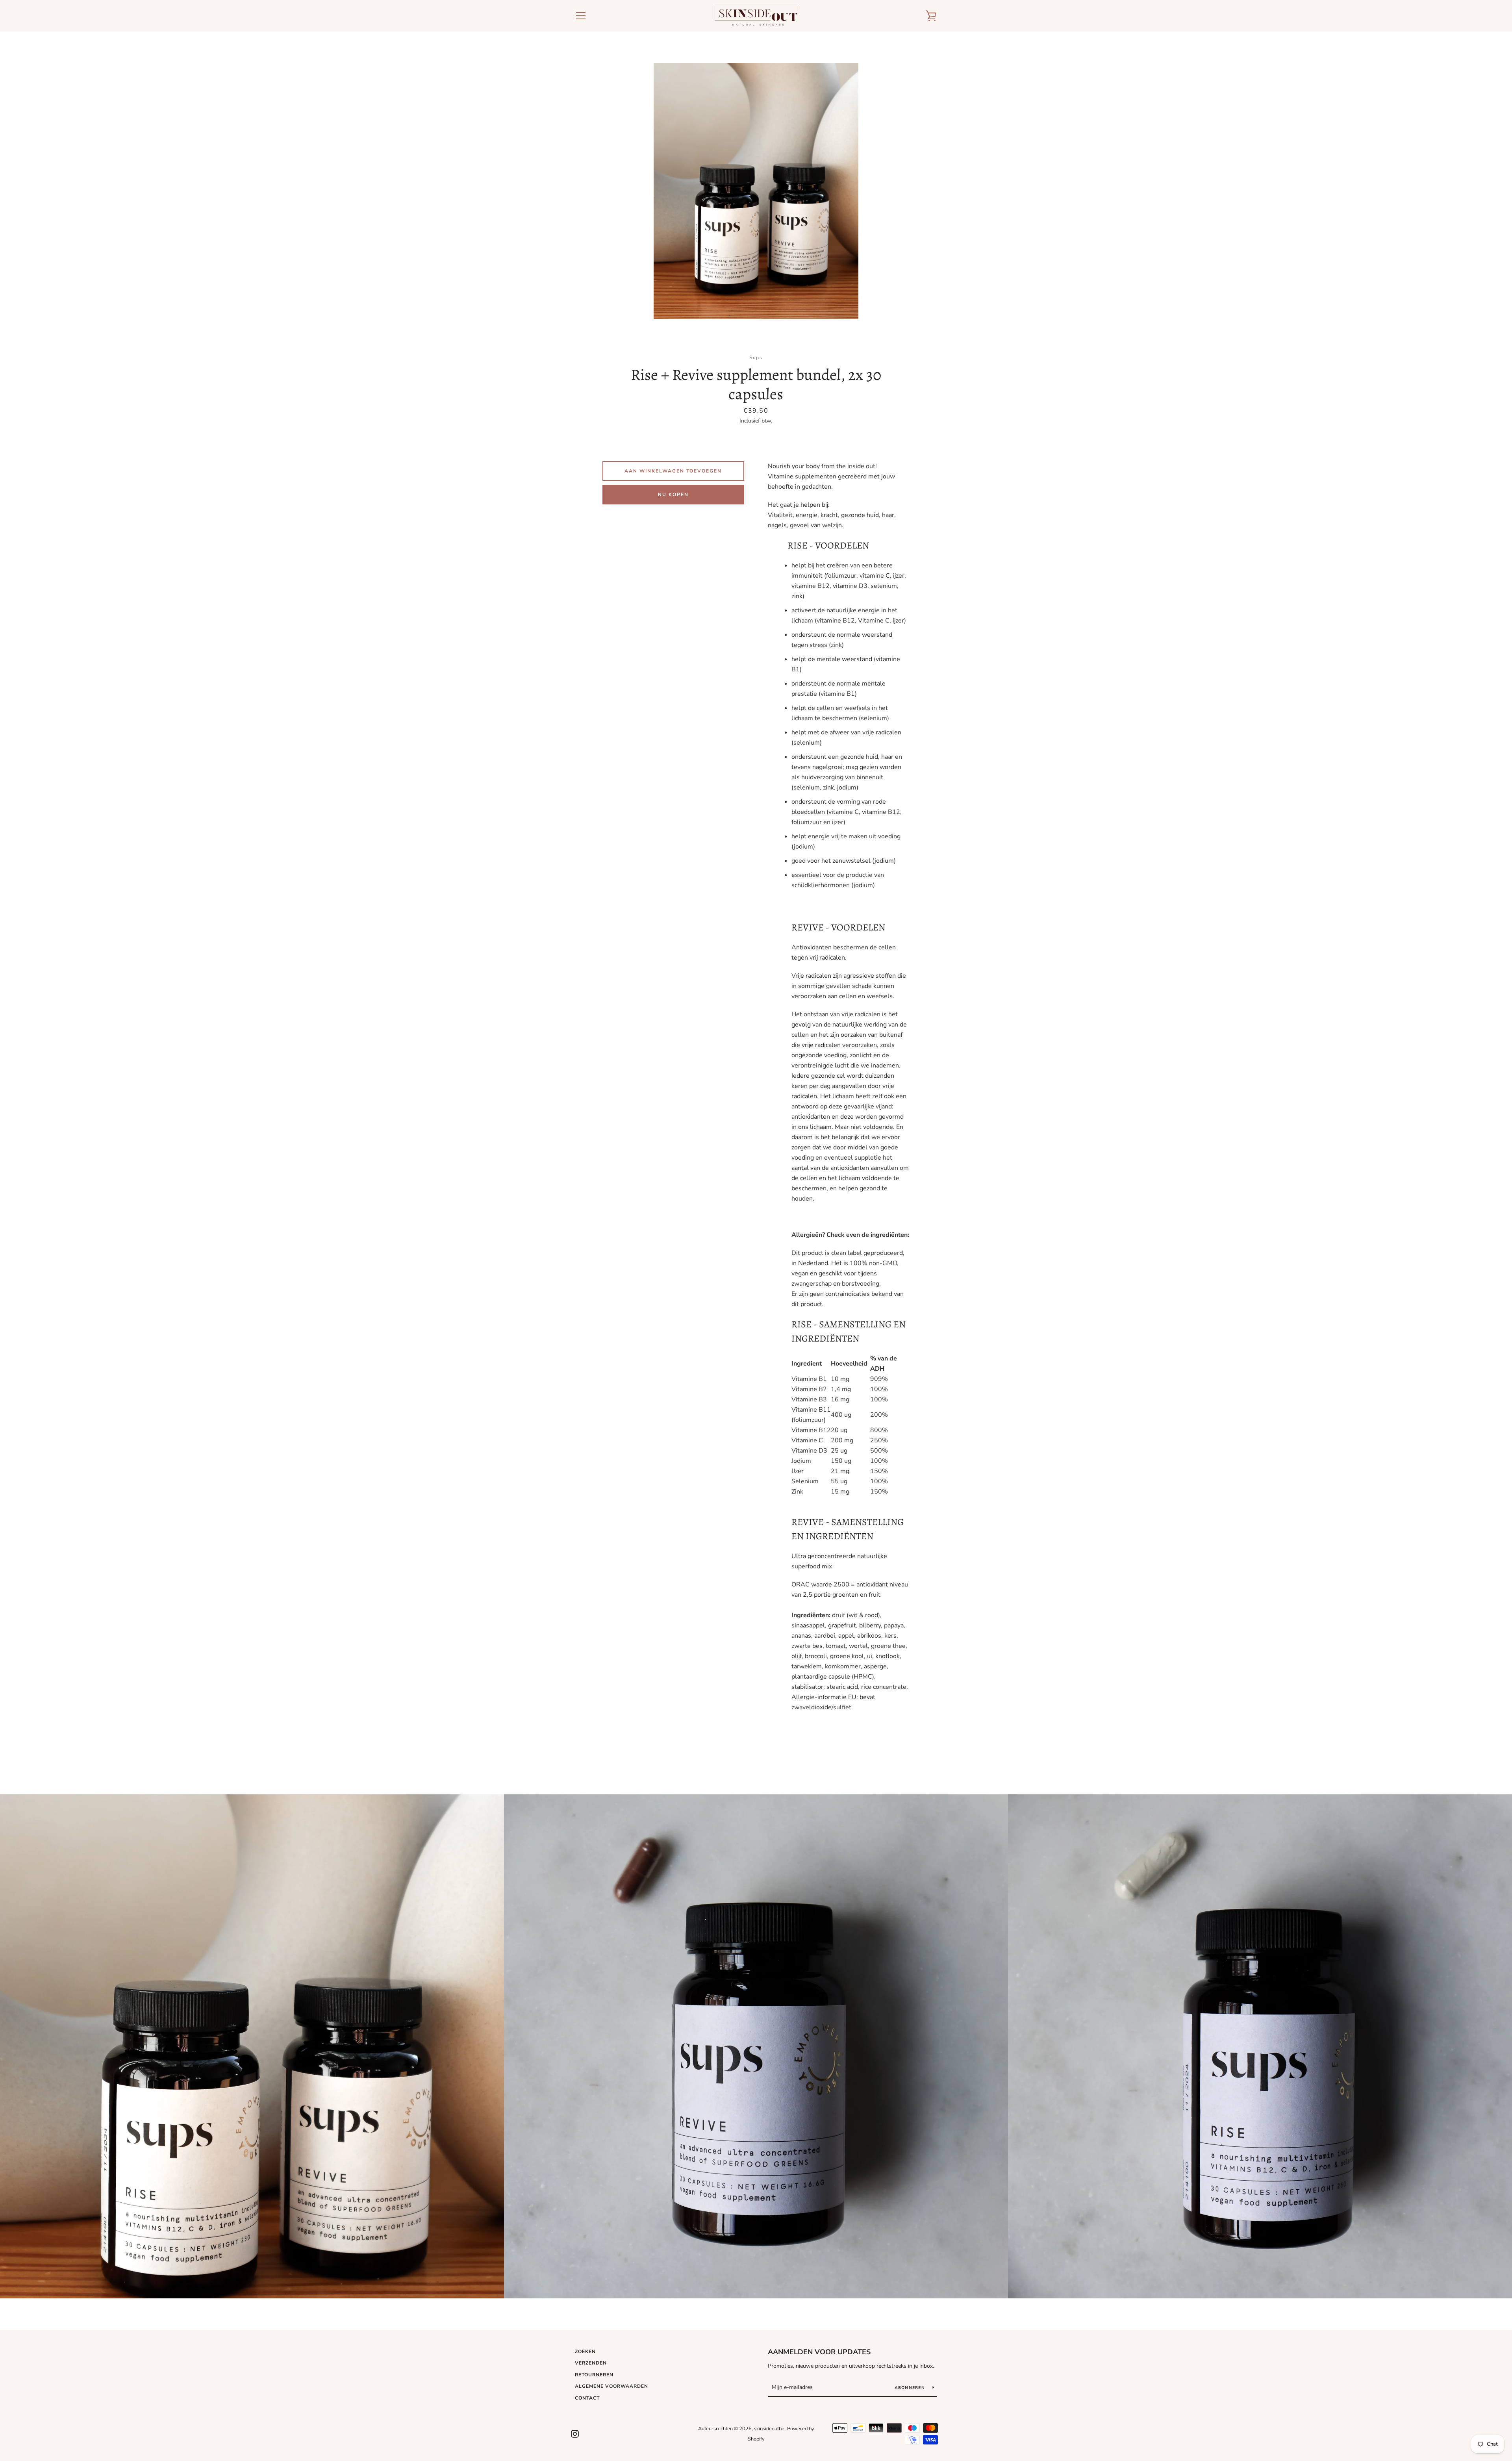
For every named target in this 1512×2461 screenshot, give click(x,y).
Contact (587, 2398)
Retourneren (594, 2375)
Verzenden (591, 2363)
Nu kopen (673, 495)
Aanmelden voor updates (819, 2352)
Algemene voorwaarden (611, 2386)
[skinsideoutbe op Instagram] (575, 2433)
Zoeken (585, 2352)
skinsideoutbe (769, 2429)
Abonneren (911, 2388)
